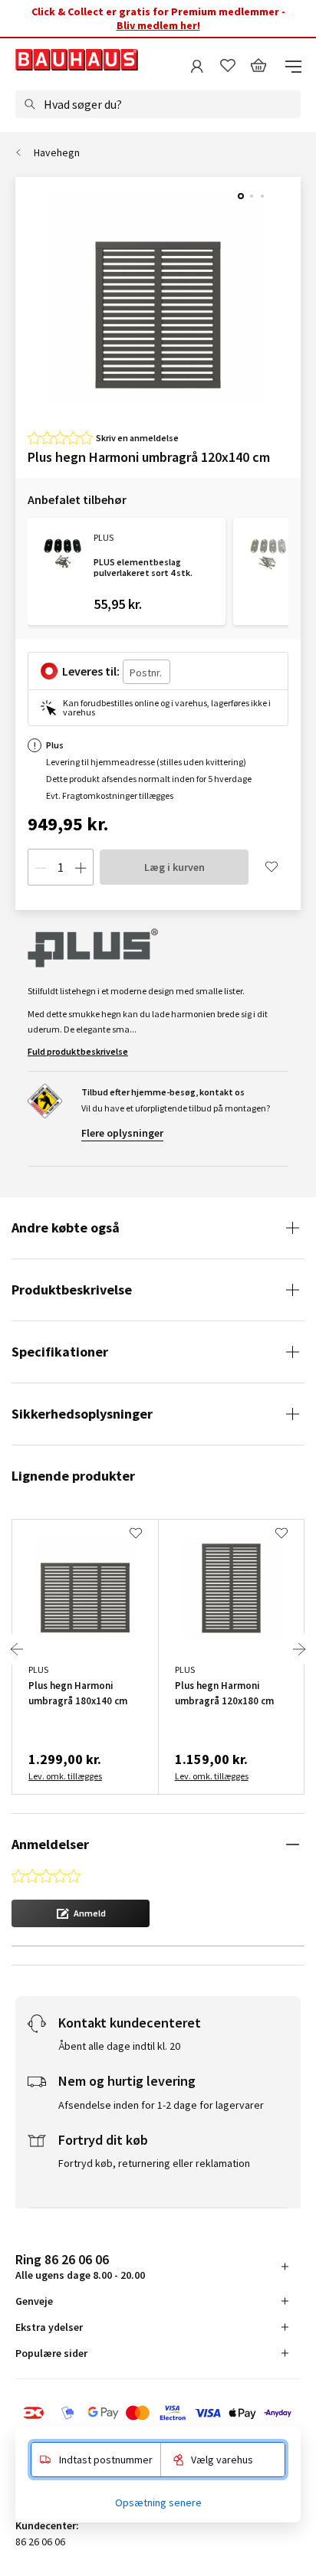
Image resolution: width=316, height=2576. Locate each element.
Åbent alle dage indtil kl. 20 (119, 2046)
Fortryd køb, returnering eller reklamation (154, 2163)
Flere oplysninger (122, 1133)
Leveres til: (91, 671)
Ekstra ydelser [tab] (49, 2327)
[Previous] (17, 1649)
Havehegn (57, 152)
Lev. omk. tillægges (65, 1776)
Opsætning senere (158, 2502)
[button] (81, 1913)
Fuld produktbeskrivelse (78, 1051)
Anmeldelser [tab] (50, 1844)
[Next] (299, 1649)
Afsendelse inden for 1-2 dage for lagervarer (161, 2105)
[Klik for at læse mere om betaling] (158, 2413)
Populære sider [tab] (51, 2353)
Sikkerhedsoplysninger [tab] (82, 1414)
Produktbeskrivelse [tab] (72, 1290)
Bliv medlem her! (158, 25)
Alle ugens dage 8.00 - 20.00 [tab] (80, 2266)
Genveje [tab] (34, 2301)
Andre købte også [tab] (66, 1227)
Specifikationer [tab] (60, 1352)
